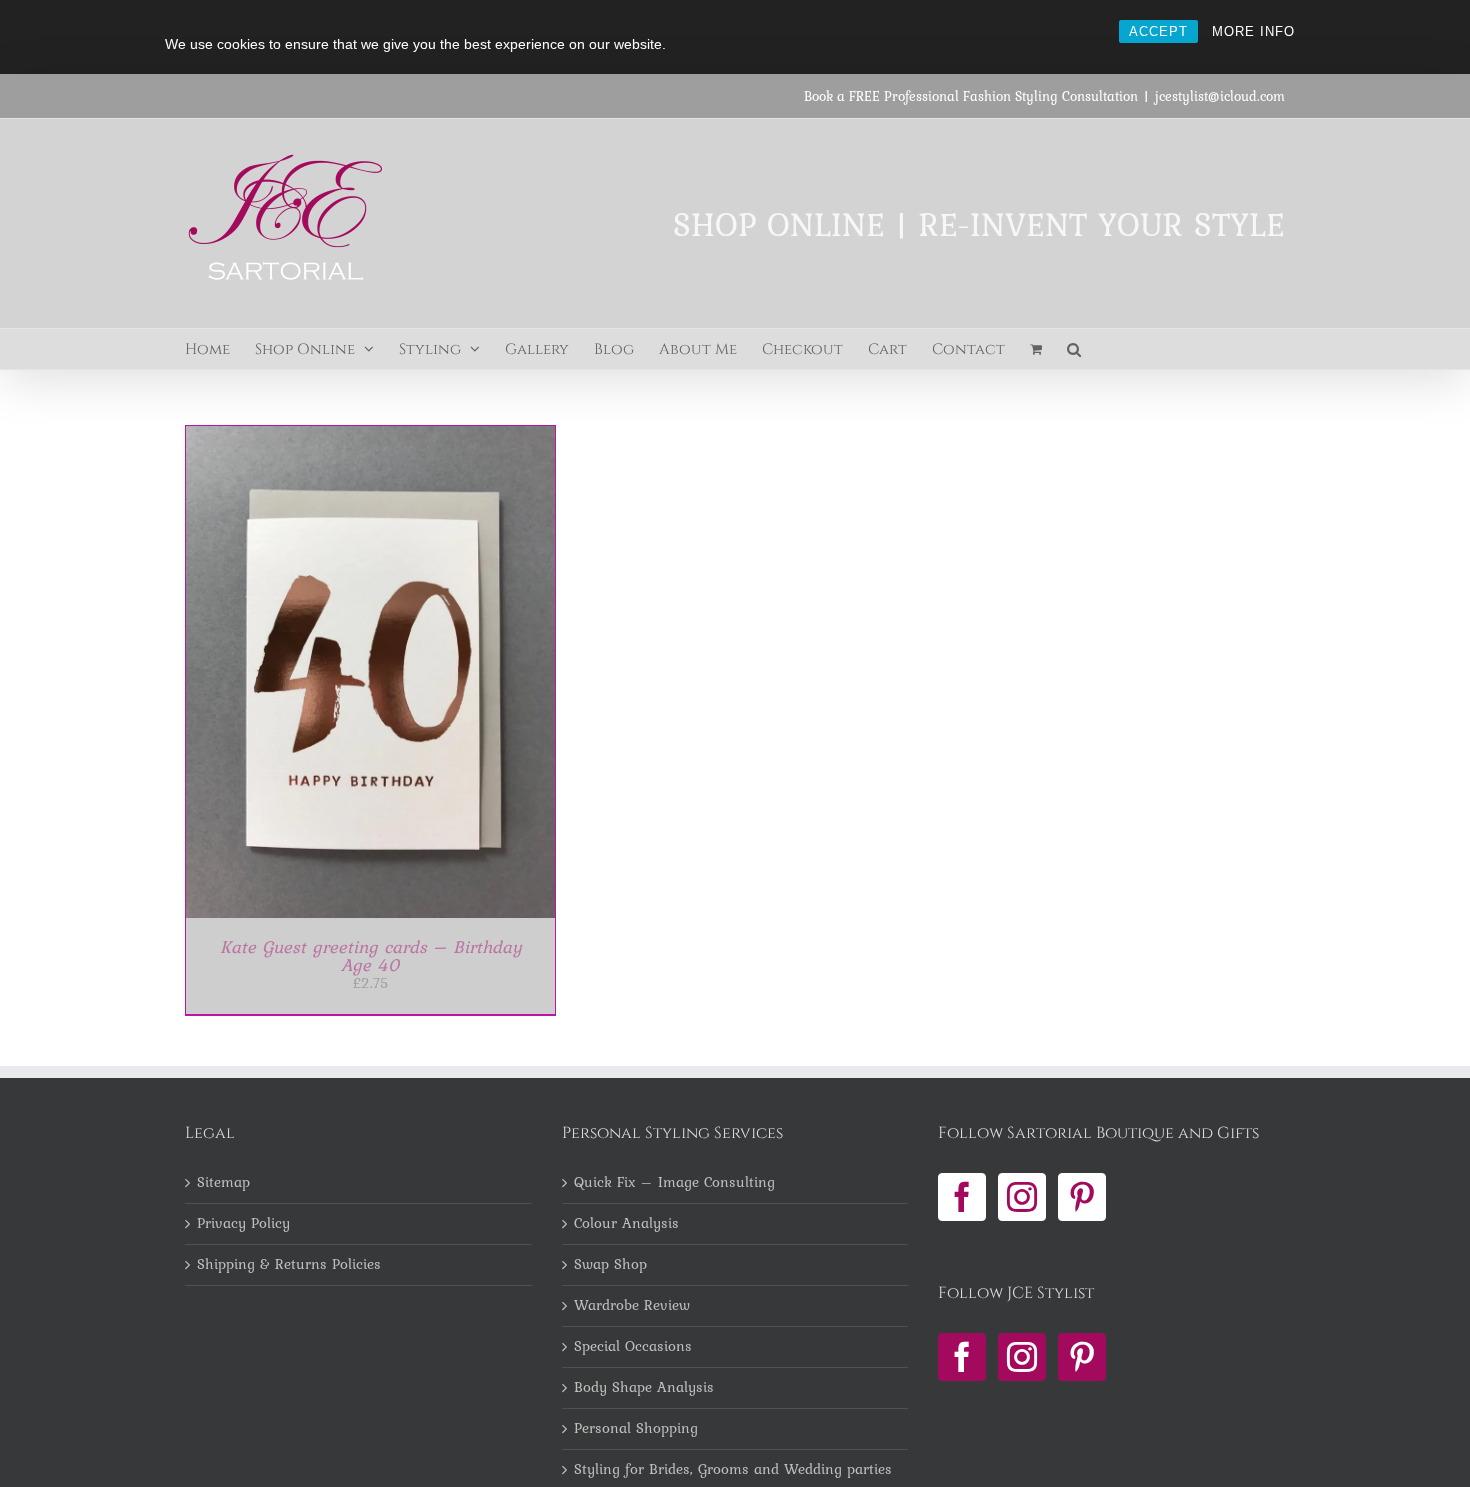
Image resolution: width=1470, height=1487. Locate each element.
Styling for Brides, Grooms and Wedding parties (733, 1470)
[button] (1074, 349)
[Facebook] (962, 1197)
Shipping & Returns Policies (289, 1265)
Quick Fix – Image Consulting (674, 1183)
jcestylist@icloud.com (1220, 96)
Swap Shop (610, 1265)
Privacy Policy (243, 1224)
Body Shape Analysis (644, 1388)
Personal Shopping (636, 1429)
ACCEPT (1158, 31)
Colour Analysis (626, 1224)
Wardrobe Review (632, 1306)
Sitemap (223, 1183)
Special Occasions (633, 1347)
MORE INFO (1253, 31)
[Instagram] (1022, 1197)
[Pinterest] (1082, 1197)
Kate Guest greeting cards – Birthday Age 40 (371, 955)
